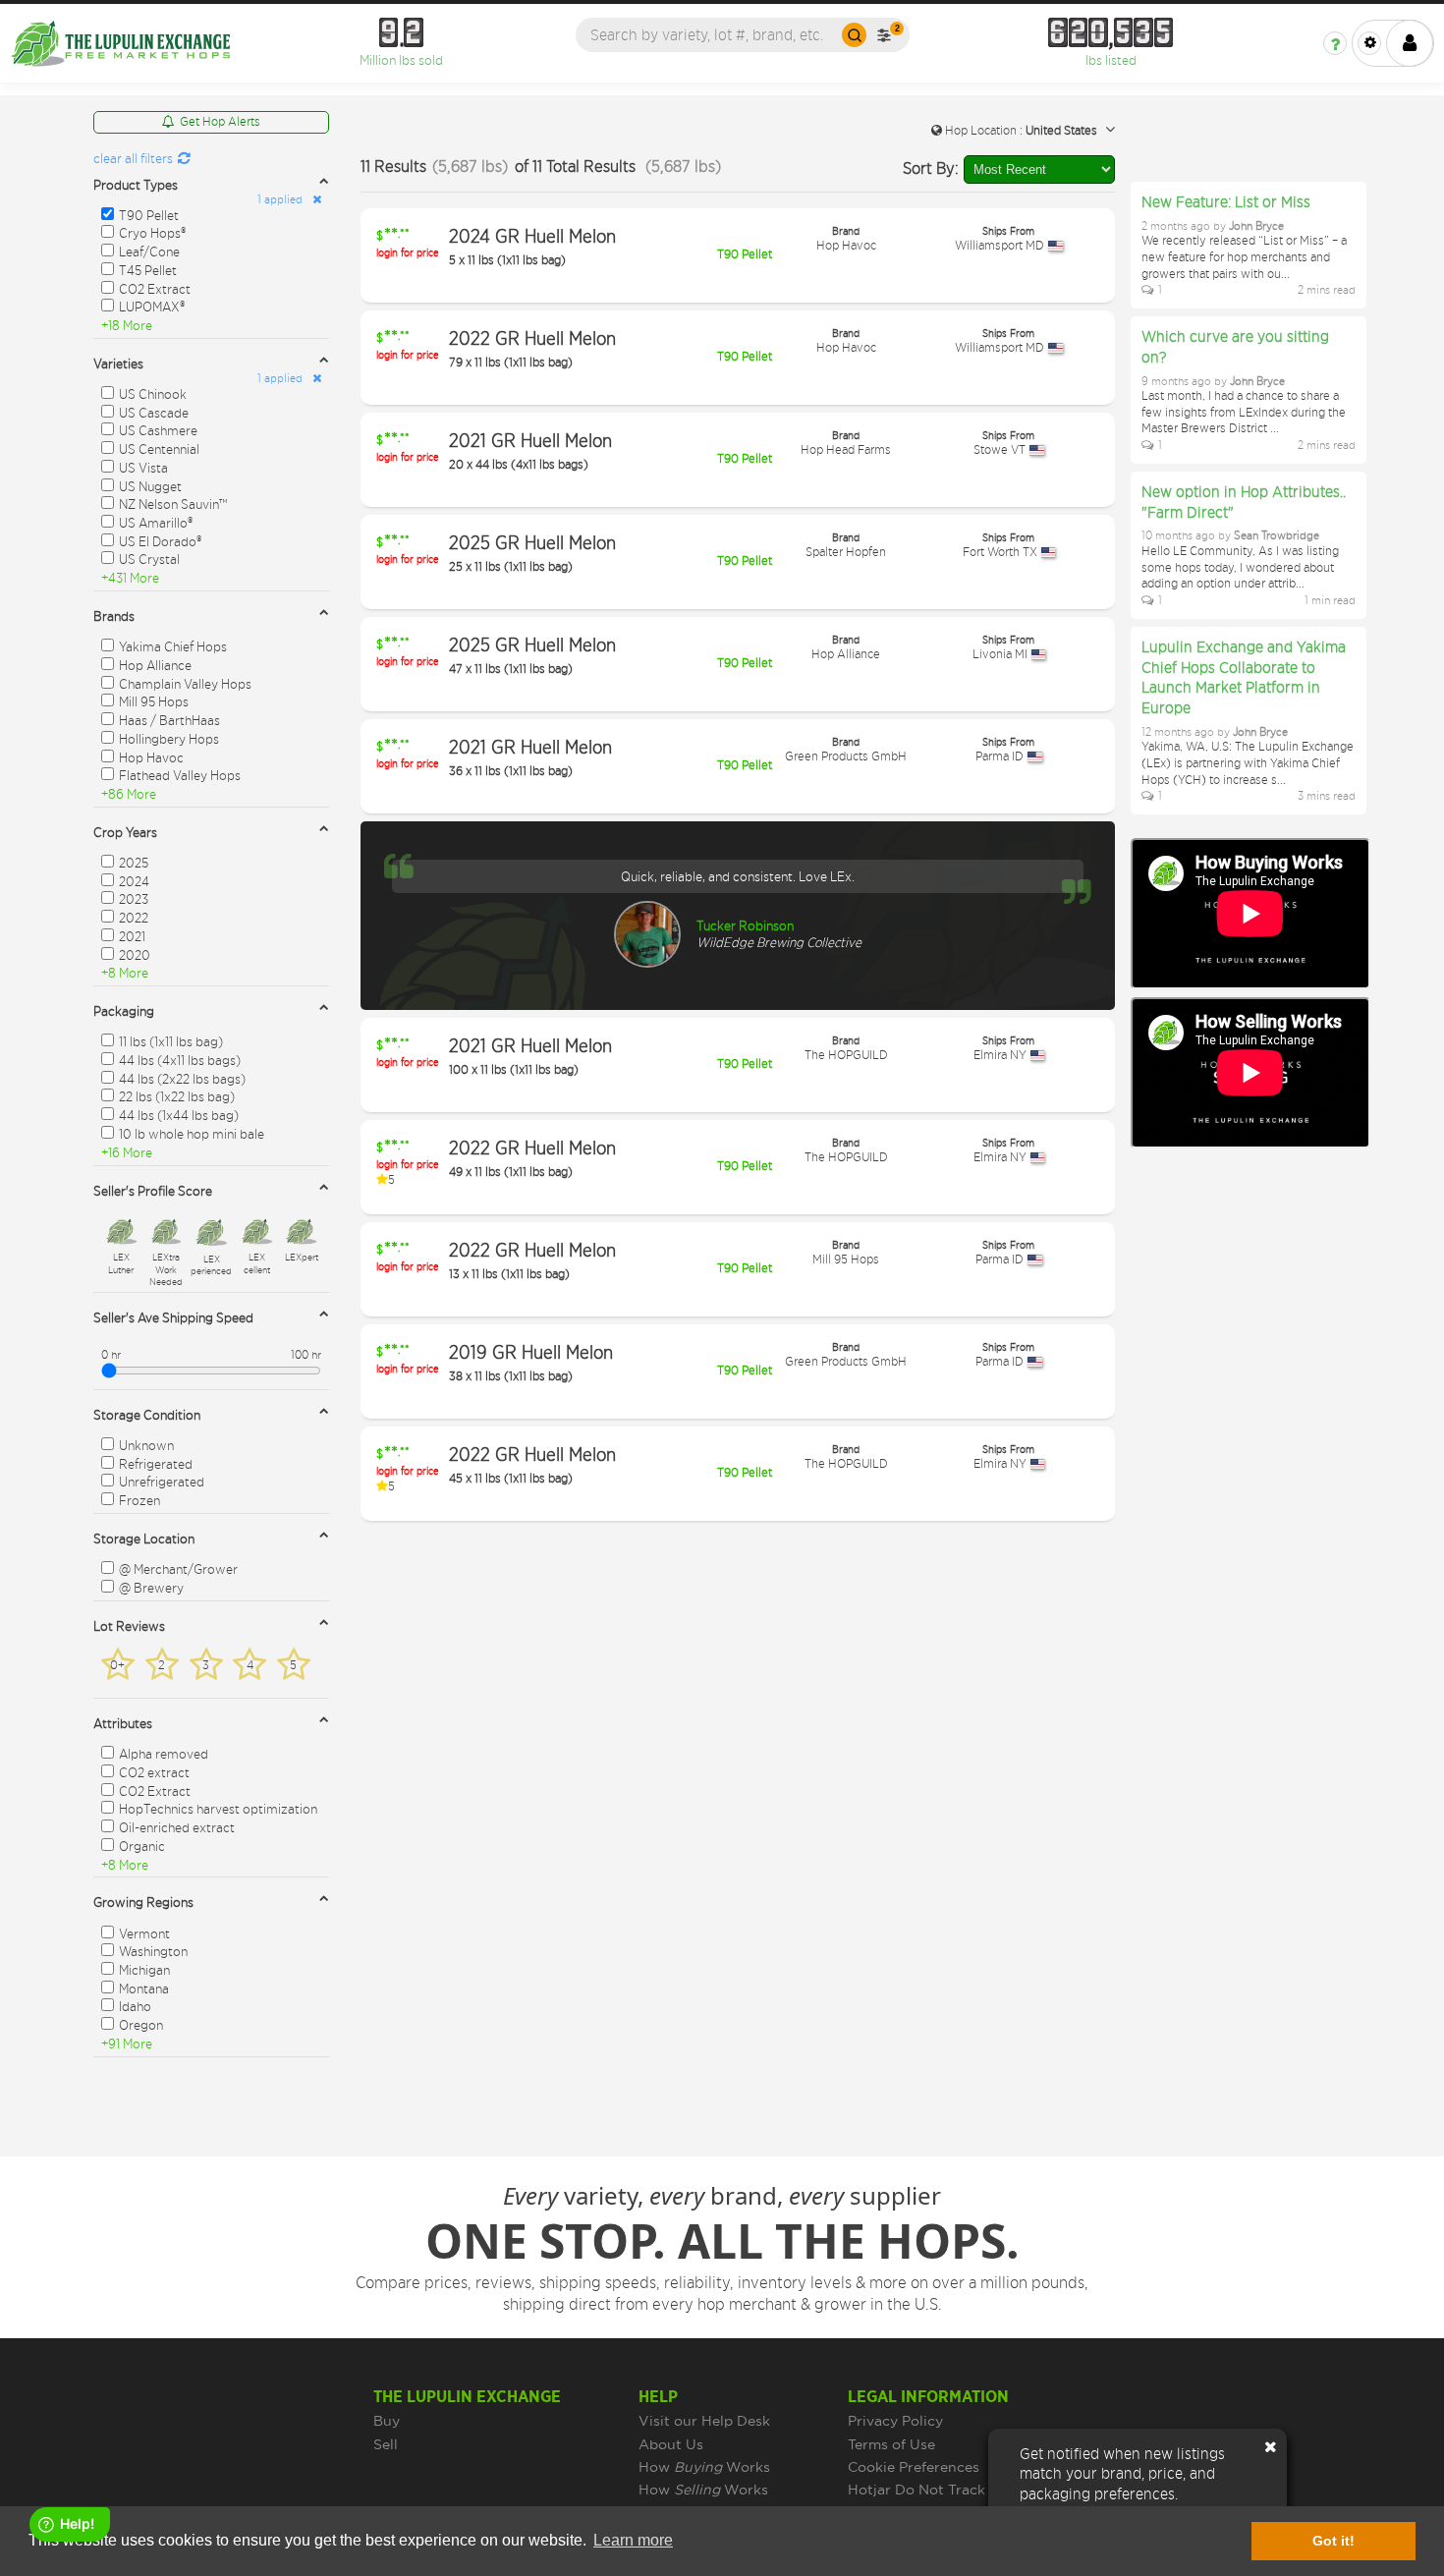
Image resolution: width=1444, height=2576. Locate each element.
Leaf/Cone (149, 251)
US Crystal (149, 559)
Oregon (141, 2024)
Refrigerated (156, 1463)
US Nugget (150, 486)
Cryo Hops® (152, 232)
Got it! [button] (1333, 2541)
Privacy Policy (895, 2421)
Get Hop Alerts (220, 121)
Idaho (135, 2006)
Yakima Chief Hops (173, 646)
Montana (144, 1988)
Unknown (146, 1445)
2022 (134, 917)
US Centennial (159, 448)
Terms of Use (891, 2444)
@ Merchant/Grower (178, 1568)
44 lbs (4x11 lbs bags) (180, 1060)
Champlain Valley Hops (185, 683)
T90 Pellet (149, 215)
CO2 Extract (155, 288)
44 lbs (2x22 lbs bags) (182, 1078)
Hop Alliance (155, 665)
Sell (386, 2444)
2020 (135, 954)
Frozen (139, 1500)
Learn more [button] (633, 2540)
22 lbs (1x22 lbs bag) (177, 1096)
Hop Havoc (151, 757)
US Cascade (154, 412)
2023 (134, 898)
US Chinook (153, 393)
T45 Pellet (148, 270)
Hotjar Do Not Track (916, 2490)
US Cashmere (158, 430)
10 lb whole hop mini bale (192, 1133)
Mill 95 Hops (154, 701)
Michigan (144, 1969)
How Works (704, 2467)
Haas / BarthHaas (169, 720)
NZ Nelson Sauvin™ (173, 504)
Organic (142, 1846)
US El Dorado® (160, 541)
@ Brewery (151, 1587)
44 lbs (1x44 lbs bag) (179, 1115)
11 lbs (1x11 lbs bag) (171, 1041)
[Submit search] (854, 35)
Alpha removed (164, 1753)
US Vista (143, 467)
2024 (134, 881)
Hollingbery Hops (169, 738)
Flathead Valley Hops (180, 775)
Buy (387, 2421)
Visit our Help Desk (704, 2421)
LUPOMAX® (152, 306)
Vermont (144, 1933)
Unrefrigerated (162, 1481)
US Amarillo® (156, 522)
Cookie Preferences (914, 2467)
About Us (671, 2444)
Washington (153, 1951)
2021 (132, 936)
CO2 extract (154, 1772)
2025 (134, 862)
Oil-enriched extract (177, 1827)
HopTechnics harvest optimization (218, 1808)
